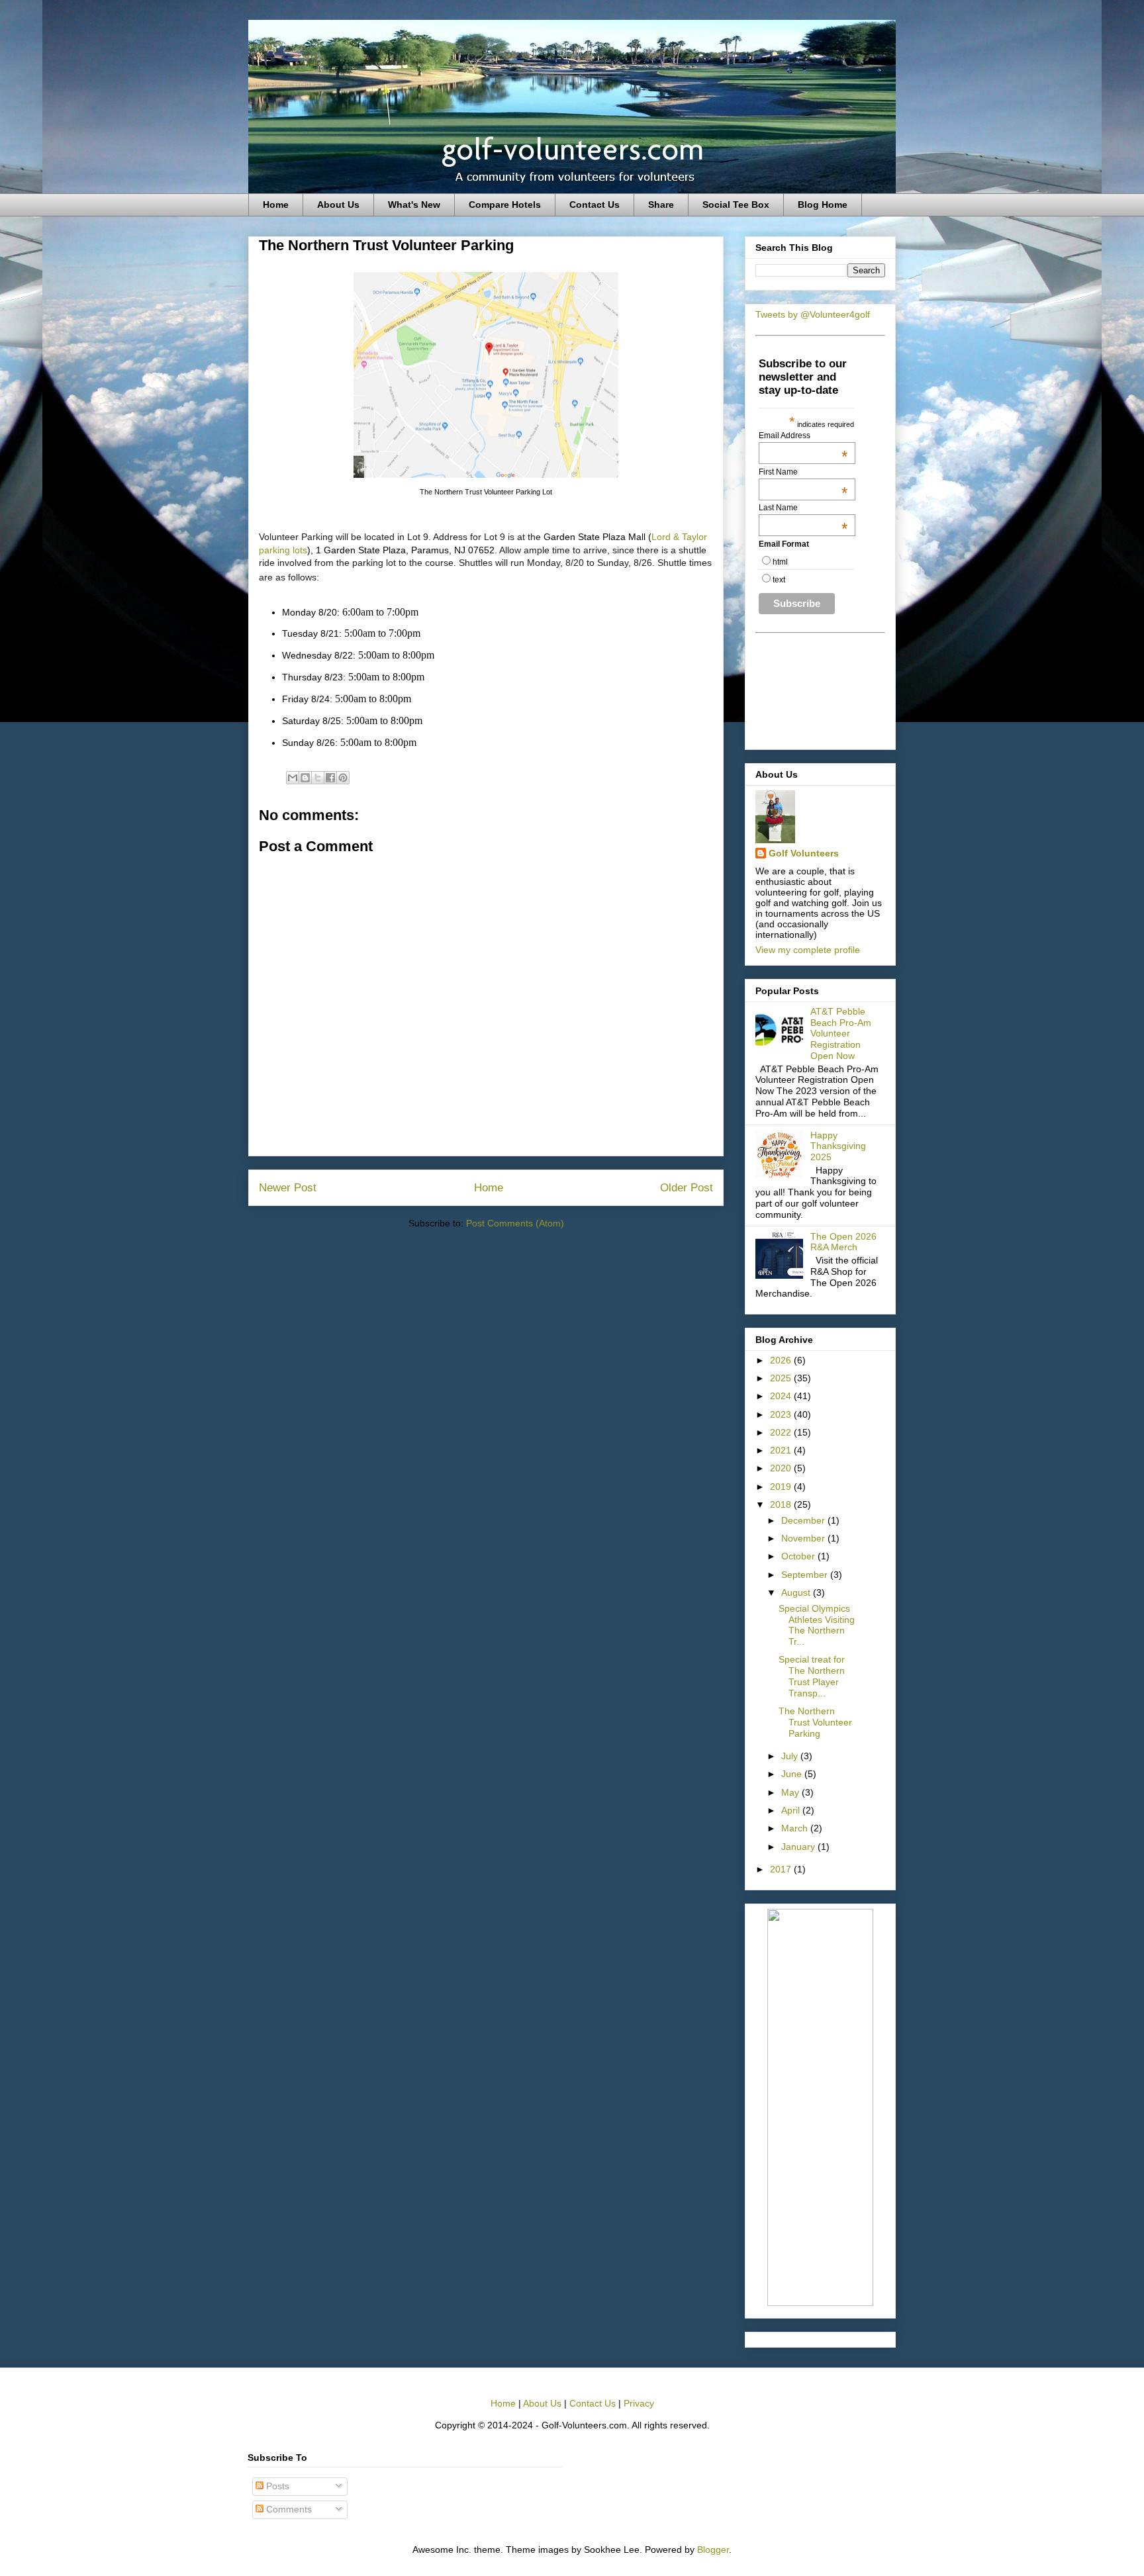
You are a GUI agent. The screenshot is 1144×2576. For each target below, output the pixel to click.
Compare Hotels (505, 205)
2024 (782, 1396)
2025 (782, 1378)
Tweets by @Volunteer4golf (813, 314)
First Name (803, 472)
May (791, 1792)
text (779, 580)
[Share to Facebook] (330, 778)
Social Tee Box (736, 205)
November (804, 1538)
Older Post (687, 1188)
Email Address (803, 436)
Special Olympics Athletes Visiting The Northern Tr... (817, 1625)
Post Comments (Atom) (515, 1223)
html (780, 562)
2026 (782, 1360)
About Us (338, 205)
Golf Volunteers (804, 853)
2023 (782, 1414)
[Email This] (293, 778)
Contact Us (595, 205)
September (806, 1575)
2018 (782, 1504)
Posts (276, 2486)
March (796, 1828)
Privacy (639, 2403)
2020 (782, 1468)
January (799, 1847)
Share (661, 205)
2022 (782, 1432)
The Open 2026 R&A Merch (843, 1242)
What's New (414, 205)
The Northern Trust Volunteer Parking (815, 1722)
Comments (288, 2509)
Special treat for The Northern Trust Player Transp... (812, 1676)
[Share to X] (318, 778)
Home (276, 205)
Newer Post (288, 1188)
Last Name (803, 508)
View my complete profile (808, 950)
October (799, 1556)
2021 (782, 1450)
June (793, 1774)
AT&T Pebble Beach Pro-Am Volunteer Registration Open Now (841, 1034)
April (792, 1810)
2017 (782, 1869)
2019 (782, 1487)
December (804, 1520)
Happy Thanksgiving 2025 (838, 1146)
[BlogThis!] (305, 778)
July (791, 1756)
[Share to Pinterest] (343, 778)
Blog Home (823, 205)
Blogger (713, 2550)
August (797, 1592)
